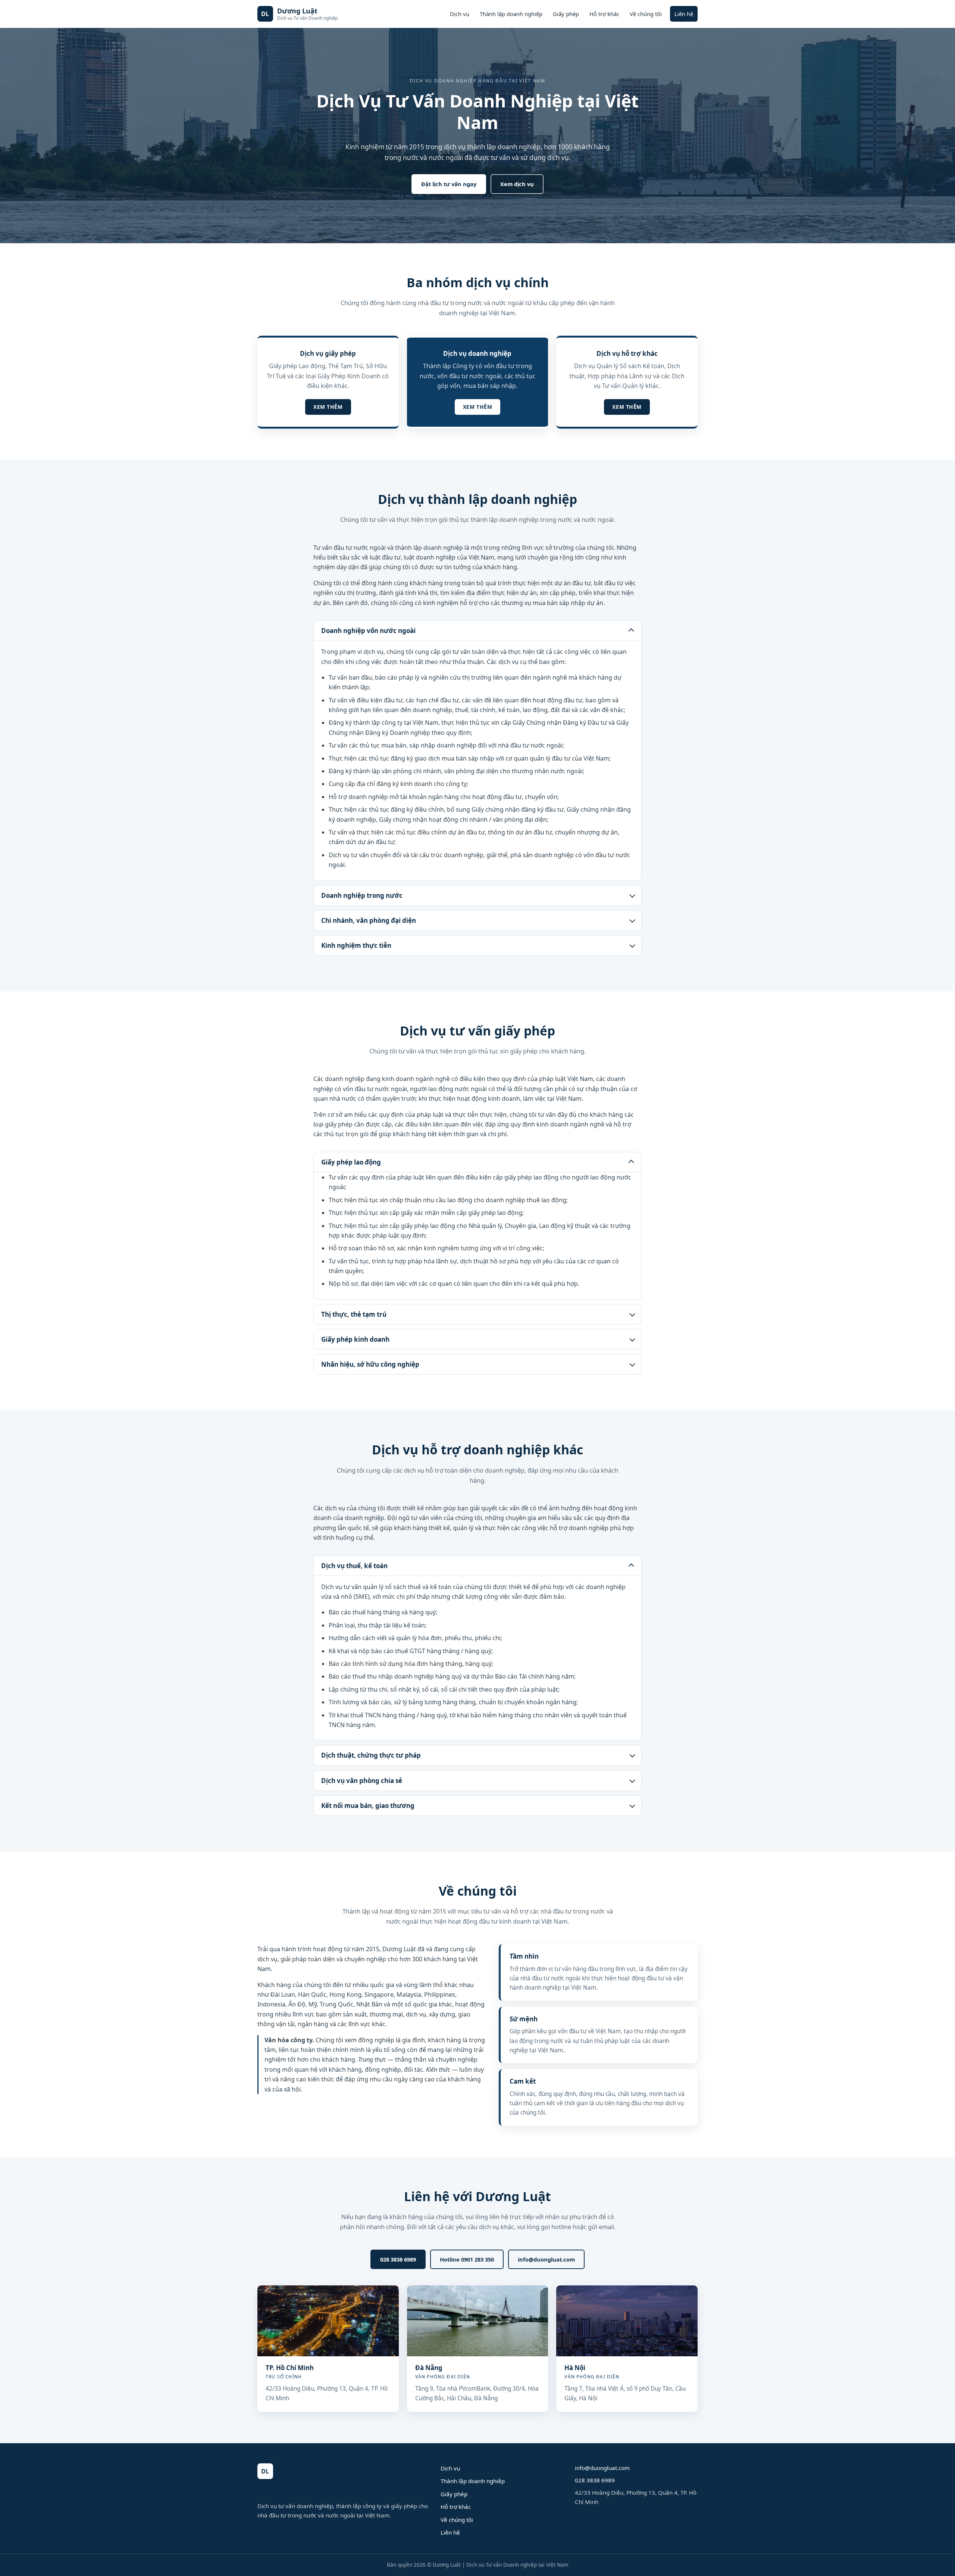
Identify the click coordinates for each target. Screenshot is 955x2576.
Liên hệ (684, 14)
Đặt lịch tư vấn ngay (449, 184)
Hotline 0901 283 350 (467, 2259)
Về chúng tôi (646, 14)
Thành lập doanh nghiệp (511, 14)
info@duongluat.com (546, 2259)
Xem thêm (328, 407)
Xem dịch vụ (517, 184)
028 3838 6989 (398, 2259)
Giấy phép (566, 14)
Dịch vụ (460, 14)
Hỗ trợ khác (604, 14)
